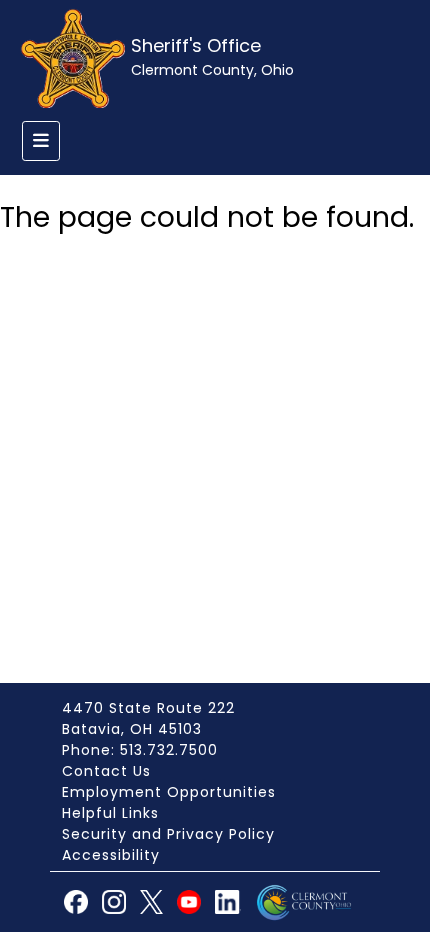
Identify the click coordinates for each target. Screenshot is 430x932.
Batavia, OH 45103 (132, 729)
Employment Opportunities (169, 792)
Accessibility (111, 855)
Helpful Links (110, 813)
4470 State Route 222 (148, 708)
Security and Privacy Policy (168, 834)
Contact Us (106, 771)
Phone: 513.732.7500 (140, 750)
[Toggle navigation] (41, 141)
